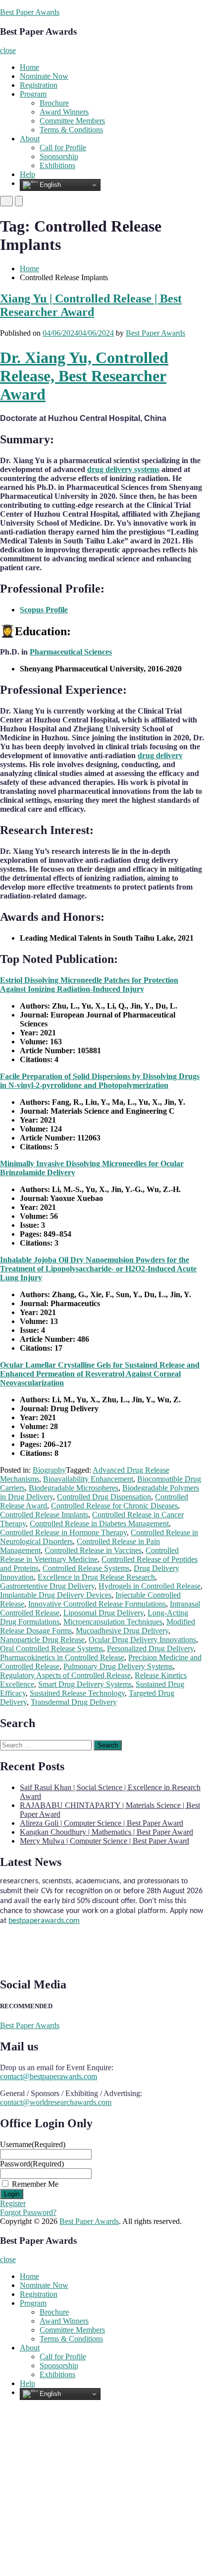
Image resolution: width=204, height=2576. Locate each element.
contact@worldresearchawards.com (56, 2102)
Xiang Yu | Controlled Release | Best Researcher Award (91, 305)
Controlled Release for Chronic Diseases (114, 1506)
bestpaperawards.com (44, 1914)
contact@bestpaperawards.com (49, 2076)
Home (29, 67)
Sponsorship (59, 156)
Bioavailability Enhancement (88, 1479)
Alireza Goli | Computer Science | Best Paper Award (102, 1823)
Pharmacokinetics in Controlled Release (62, 1657)
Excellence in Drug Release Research (96, 1577)
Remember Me (35, 2184)
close (8, 50)
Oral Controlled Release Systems (51, 1648)
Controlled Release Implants (44, 1515)
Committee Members (72, 121)
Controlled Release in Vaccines (93, 1550)
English (49, 185)
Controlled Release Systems (86, 1568)
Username (33, 2144)
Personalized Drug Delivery (150, 1648)
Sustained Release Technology (77, 1693)
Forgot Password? (28, 2212)
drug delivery (160, 755)
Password (32, 2164)
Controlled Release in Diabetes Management (99, 1524)
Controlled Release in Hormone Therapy (63, 1532)
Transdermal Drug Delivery (74, 1702)
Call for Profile (63, 148)
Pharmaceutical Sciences (71, 652)
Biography (49, 1470)
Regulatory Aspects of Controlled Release (65, 1675)
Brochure (54, 103)
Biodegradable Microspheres (74, 1488)
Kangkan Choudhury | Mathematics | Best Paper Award (106, 1832)
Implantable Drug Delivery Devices (56, 1595)
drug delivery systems (123, 469)
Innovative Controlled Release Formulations (97, 1604)
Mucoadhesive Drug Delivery (122, 1631)
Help (27, 174)
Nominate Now (44, 76)
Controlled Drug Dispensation (104, 1497)
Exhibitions (57, 165)
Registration (39, 85)
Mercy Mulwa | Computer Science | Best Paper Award (104, 1841)
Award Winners (64, 112)
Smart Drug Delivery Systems (85, 1684)
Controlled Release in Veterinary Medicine (89, 1555)
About (30, 139)
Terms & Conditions (71, 130)
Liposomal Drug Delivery (103, 1613)
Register (13, 2203)
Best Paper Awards (30, 12)
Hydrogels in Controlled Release (150, 1586)
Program (33, 94)
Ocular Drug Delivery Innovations (142, 1640)
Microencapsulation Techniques (113, 1622)
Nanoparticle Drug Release (42, 1640)
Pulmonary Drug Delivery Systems (118, 1666)
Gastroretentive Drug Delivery (47, 1586)
